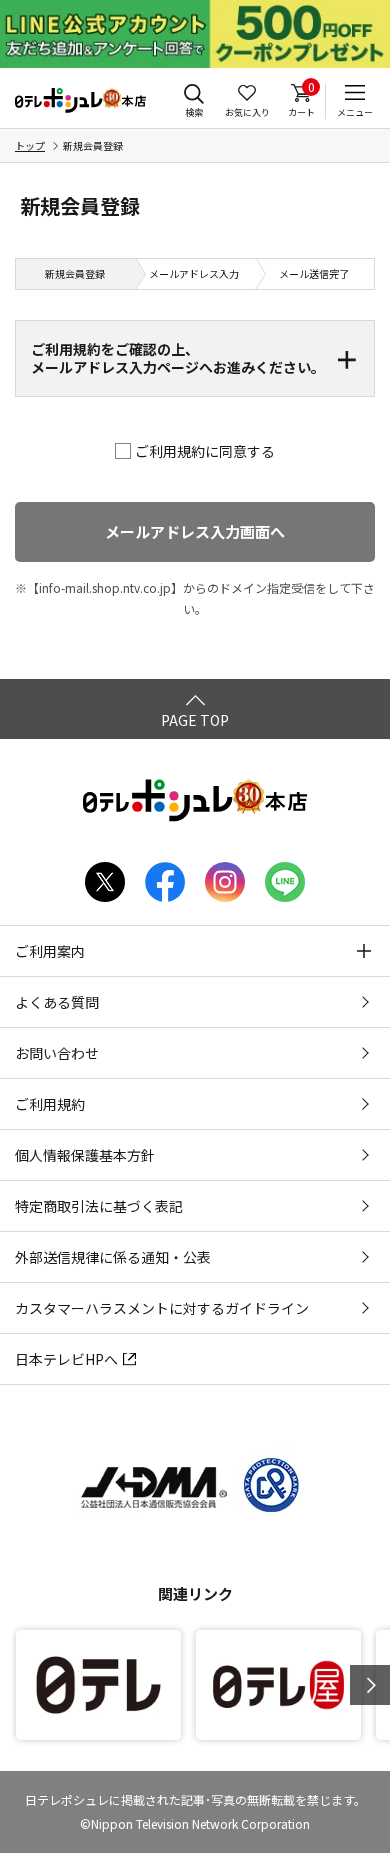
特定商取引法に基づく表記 (99, 1206)
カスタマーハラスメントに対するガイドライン (162, 1308)
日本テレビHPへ (66, 1359)
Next (370, 1685)
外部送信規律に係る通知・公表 (113, 1257)
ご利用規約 (50, 1104)
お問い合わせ (57, 1053)
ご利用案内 (50, 951)
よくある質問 (57, 1002)
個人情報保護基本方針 (85, 1155)
